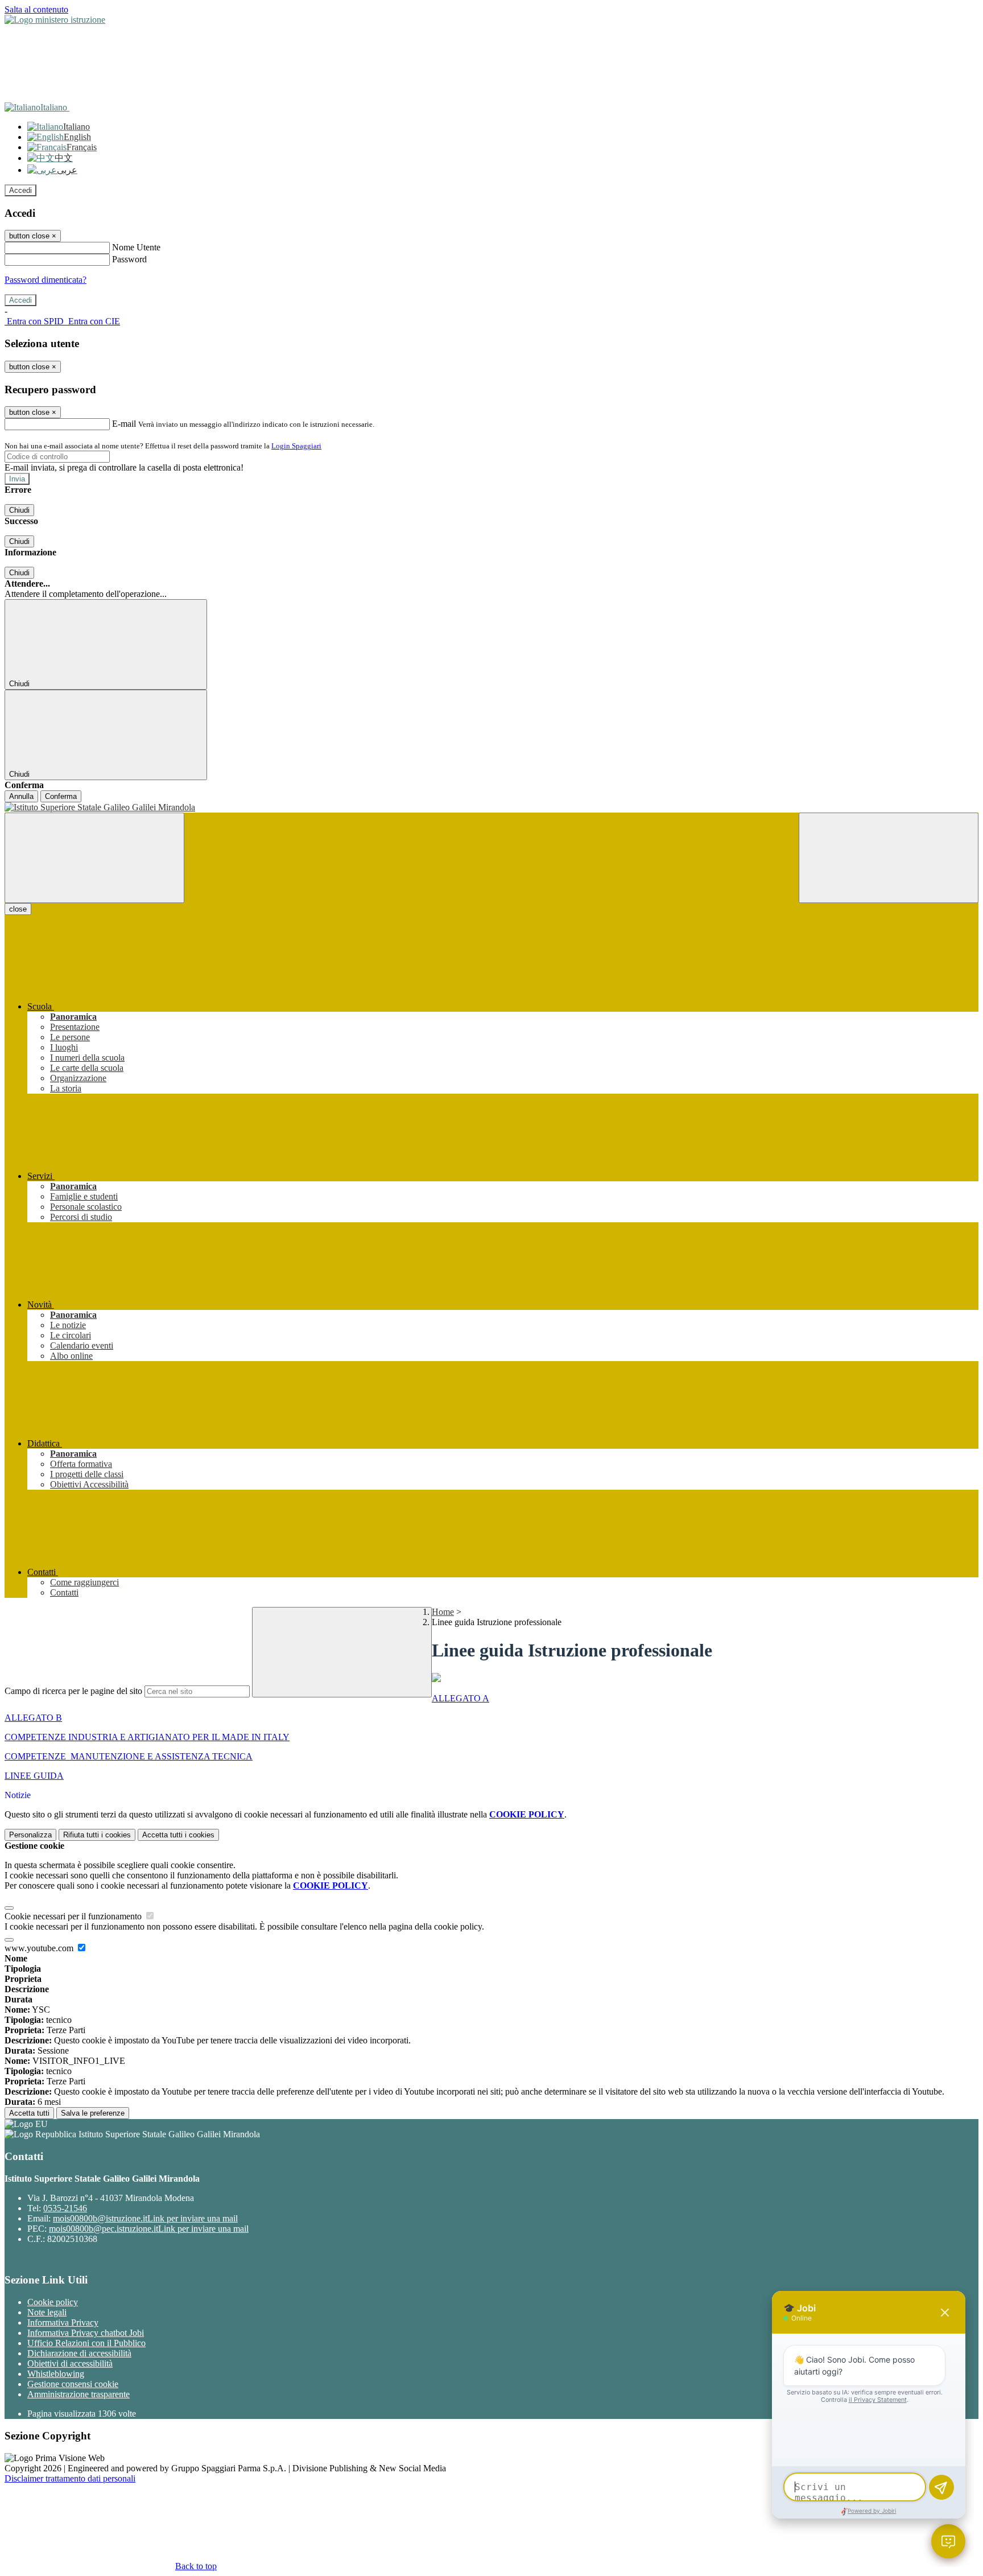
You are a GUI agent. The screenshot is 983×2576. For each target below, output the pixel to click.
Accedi (20, 190)
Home (443, 1612)
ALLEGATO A (460, 1698)
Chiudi (19, 510)
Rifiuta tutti (97, 1835)
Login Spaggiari (296, 446)
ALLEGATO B (33, 1718)
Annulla (21, 796)
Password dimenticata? (46, 280)
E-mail (124, 424)
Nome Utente (136, 247)
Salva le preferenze (93, 2113)
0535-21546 (65, 2208)
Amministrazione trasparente (79, 2394)
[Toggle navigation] (94, 858)
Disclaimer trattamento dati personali (70, 2478)
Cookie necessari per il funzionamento (74, 1916)
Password (129, 259)
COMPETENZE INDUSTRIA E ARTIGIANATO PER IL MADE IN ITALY (147, 1737)
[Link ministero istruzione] (55, 20)
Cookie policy (53, 2302)
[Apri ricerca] (889, 858)
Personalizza (30, 1835)
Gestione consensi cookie (73, 2384)
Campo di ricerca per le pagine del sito (73, 1691)
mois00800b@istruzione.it (145, 2218)
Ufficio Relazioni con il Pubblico (86, 2343)
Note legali (47, 2312)
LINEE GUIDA (34, 1776)
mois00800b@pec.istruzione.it (149, 2229)
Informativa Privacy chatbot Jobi (86, 2333)
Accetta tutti (178, 1835)
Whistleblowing (56, 2374)
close (18, 909)
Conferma (61, 796)
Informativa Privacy (63, 2322)
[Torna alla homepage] (491, 807)
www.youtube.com (40, 1948)
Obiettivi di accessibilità (70, 2363)
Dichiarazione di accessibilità (79, 2353)
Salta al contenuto (36, 9)
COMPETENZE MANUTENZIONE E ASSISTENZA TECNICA (129, 1756)
